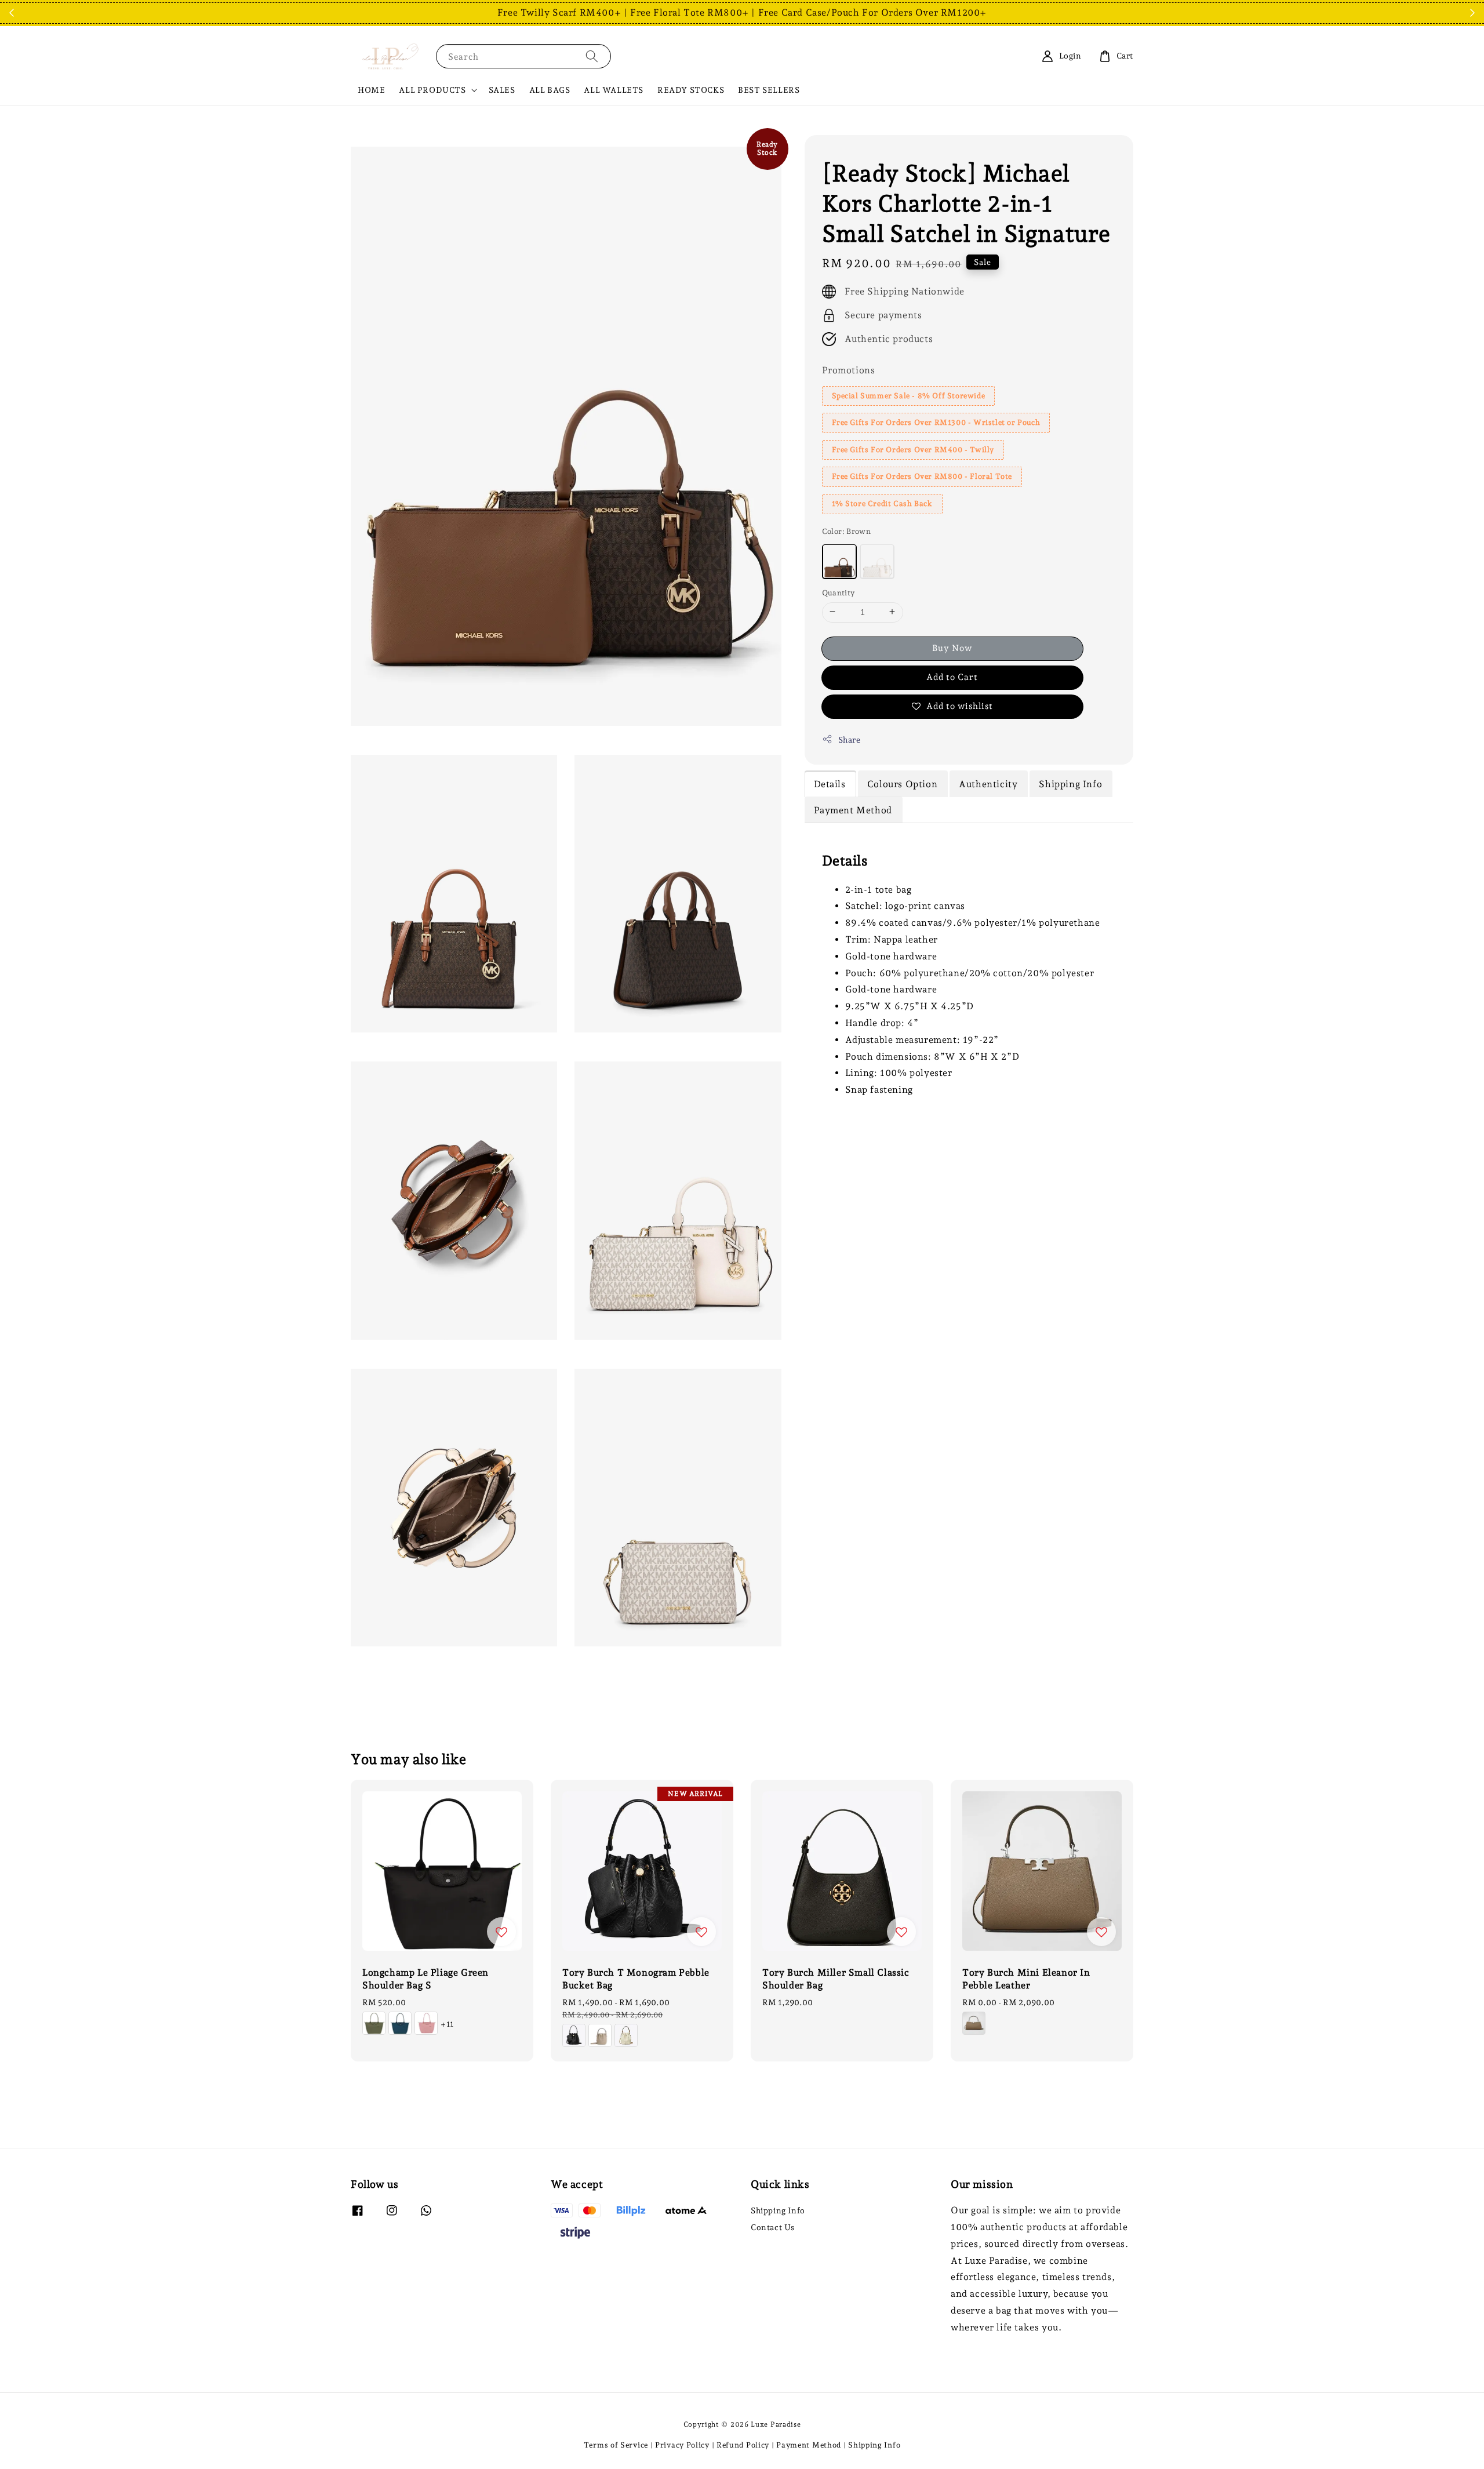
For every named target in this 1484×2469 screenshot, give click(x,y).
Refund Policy (743, 2445)
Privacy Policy (682, 2445)
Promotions (849, 370)
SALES (502, 90)
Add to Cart (952, 677)
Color (847, 531)
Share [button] (850, 739)
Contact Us (773, 2227)
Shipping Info (778, 2210)
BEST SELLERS (769, 90)
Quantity (839, 592)
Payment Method (809, 2445)
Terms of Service (616, 2445)
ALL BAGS (550, 90)
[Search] (592, 56)
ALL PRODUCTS (432, 90)
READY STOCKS (691, 90)
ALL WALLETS (614, 90)
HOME (371, 90)
